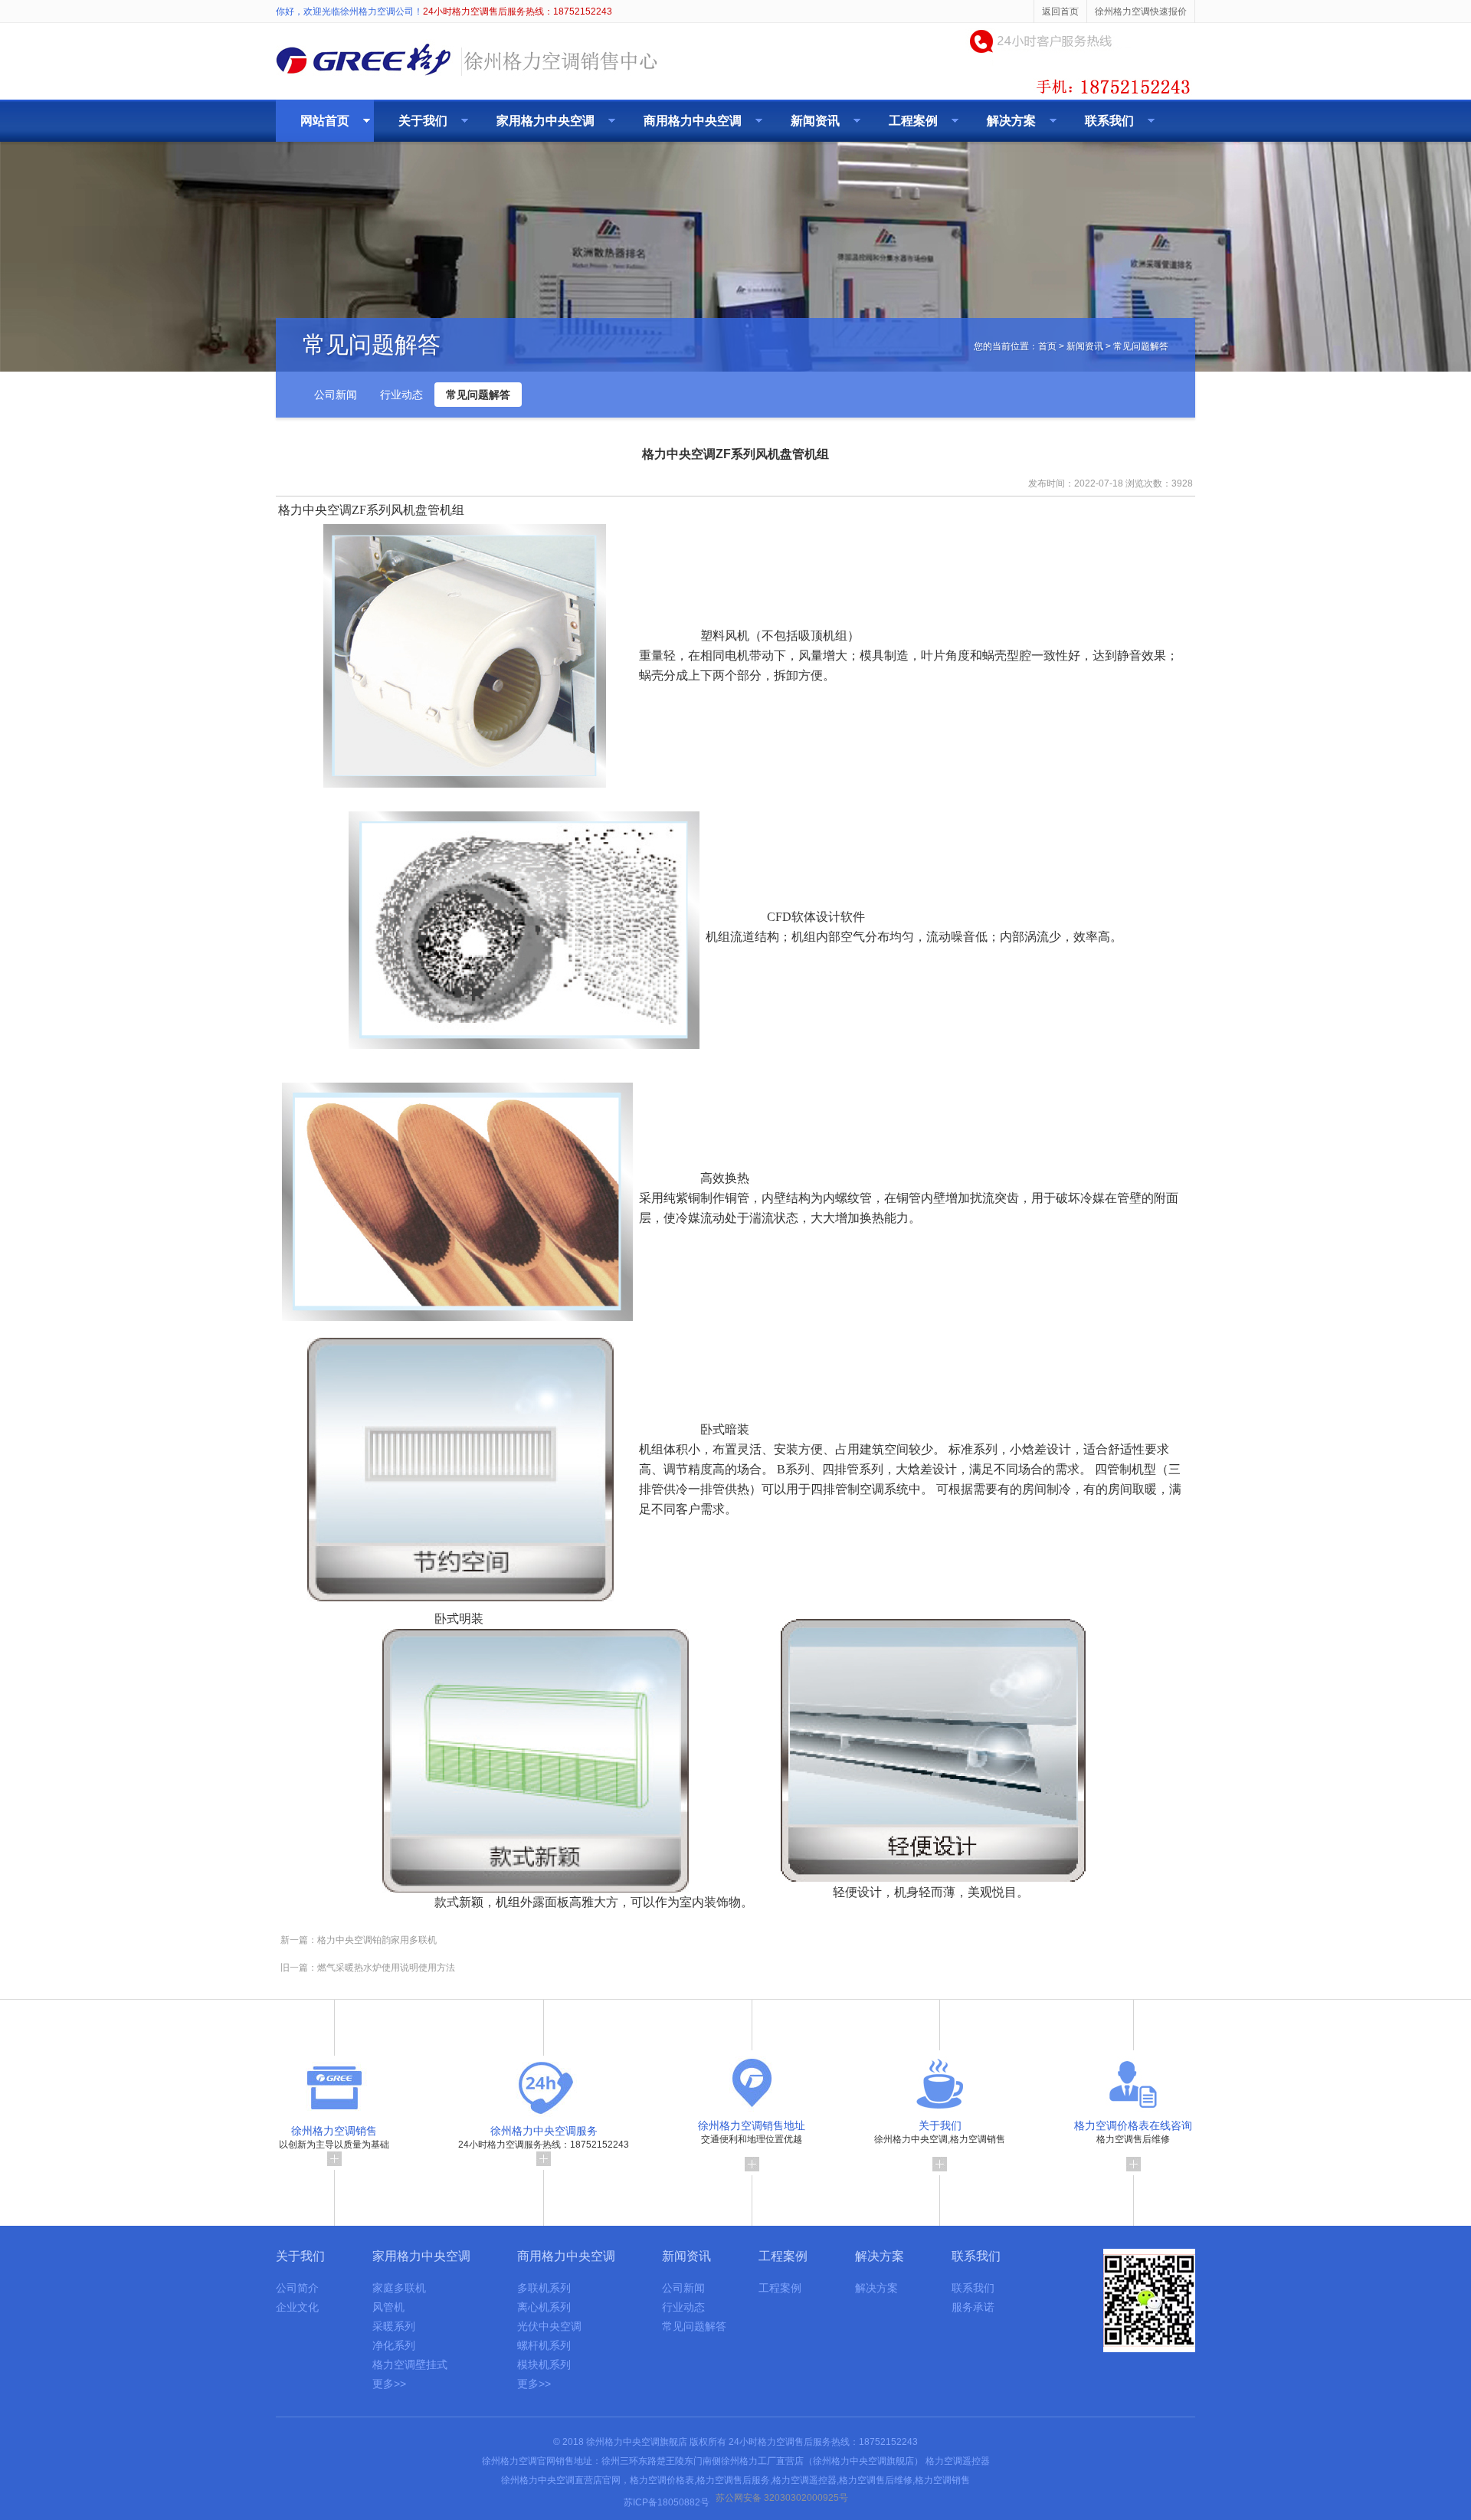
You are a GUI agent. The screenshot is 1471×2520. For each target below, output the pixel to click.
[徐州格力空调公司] (467, 78)
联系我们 (1109, 121)
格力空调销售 (942, 2480)
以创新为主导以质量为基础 (334, 2137)
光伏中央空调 (549, 2326)
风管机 (388, 2307)
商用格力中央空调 (693, 121)
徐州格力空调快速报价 (1141, 11)
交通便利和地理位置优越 (752, 2132)
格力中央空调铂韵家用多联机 (377, 1940)
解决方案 (1011, 121)
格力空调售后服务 (733, 2480)
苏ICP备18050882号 (667, 2502)
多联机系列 (544, 2288)
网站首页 (325, 121)
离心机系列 (544, 2307)
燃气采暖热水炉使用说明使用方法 (386, 1968)
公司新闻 (336, 395)
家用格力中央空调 (545, 121)
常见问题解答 (478, 395)
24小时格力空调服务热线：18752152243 (544, 2137)
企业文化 (297, 2307)
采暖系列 (394, 2326)
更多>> (389, 2384)
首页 (1047, 346)
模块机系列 (544, 2364)
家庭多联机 (399, 2288)
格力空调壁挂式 (410, 2364)
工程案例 (913, 121)
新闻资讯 (815, 121)
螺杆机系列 (544, 2345)
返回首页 (1060, 11)
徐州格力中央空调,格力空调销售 (940, 2132)
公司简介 (297, 2288)
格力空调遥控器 (958, 2461)
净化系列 (394, 2345)
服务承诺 (973, 2307)
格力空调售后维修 (1133, 2132)
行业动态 (401, 395)
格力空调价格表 (662, 2480)
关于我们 (423, 121)
